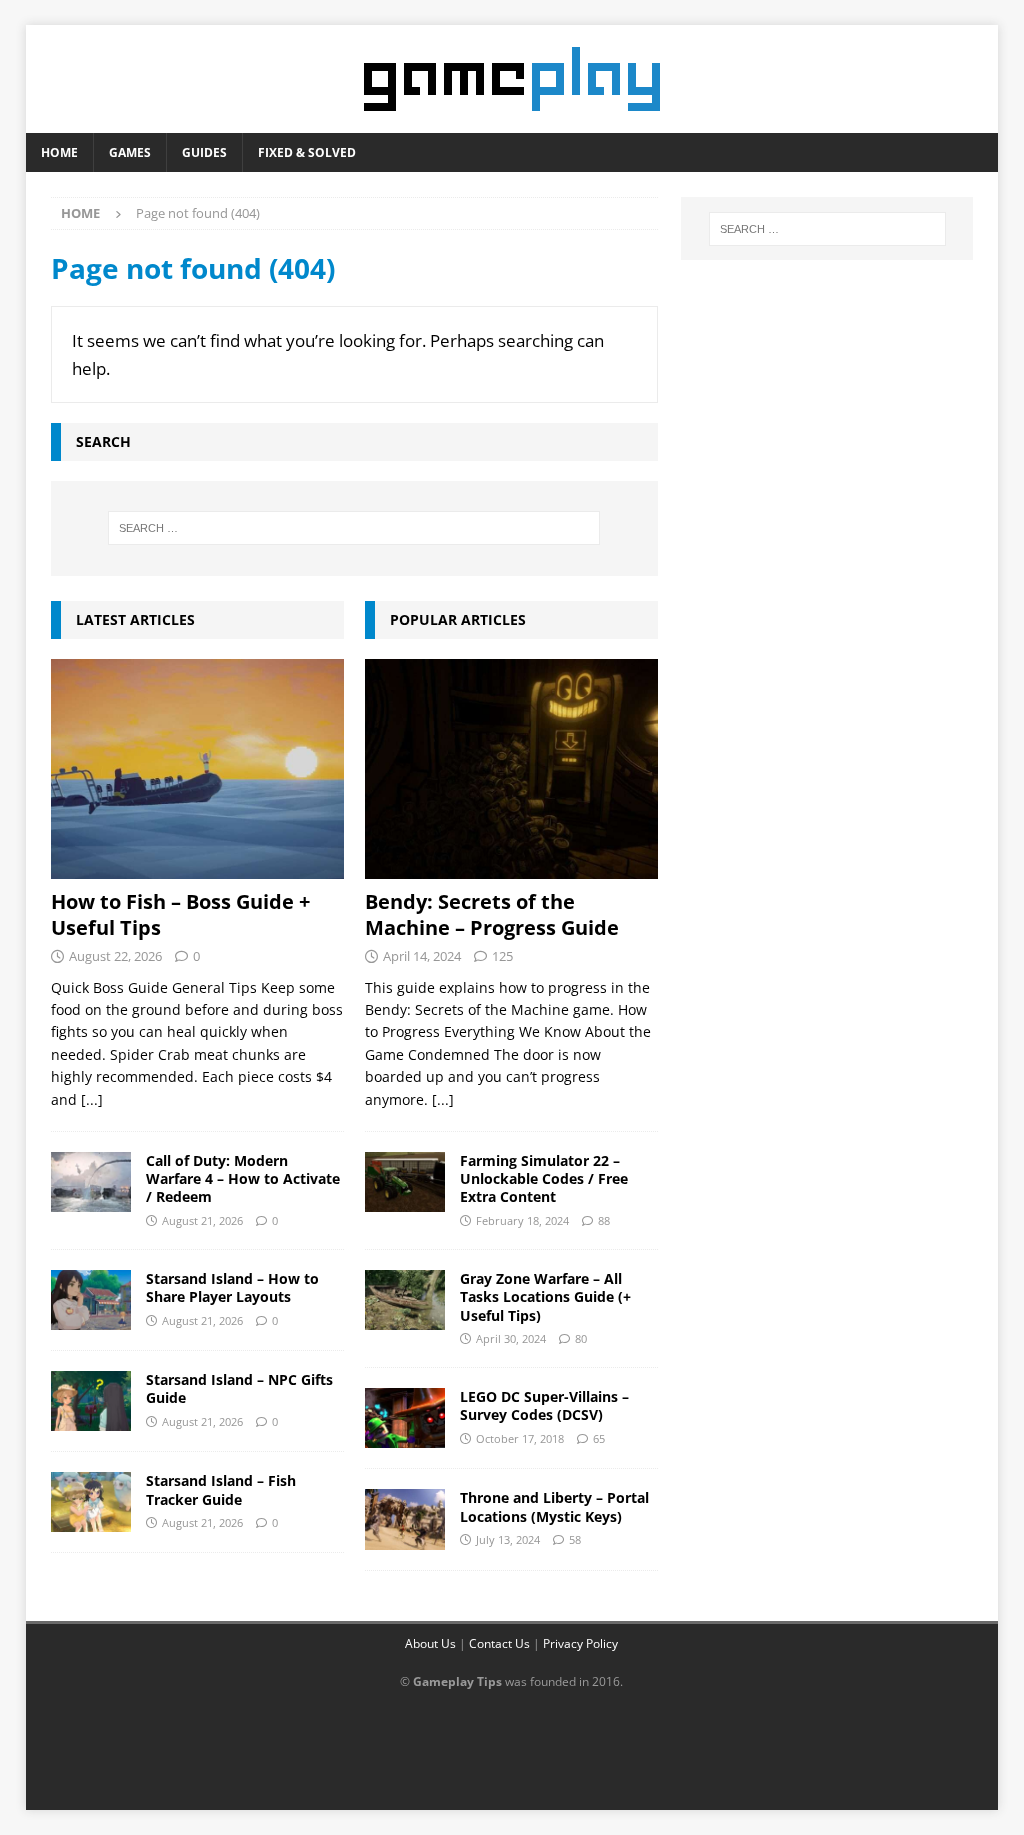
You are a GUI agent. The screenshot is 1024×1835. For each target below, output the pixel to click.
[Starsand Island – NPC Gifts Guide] (91, 1401)
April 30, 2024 (511, 1338)
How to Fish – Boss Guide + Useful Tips (180, 914)
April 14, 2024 (422, 956)
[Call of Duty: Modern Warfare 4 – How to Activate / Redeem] (91, 1182)
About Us (430, 1643)
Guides (204, 152)
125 (502, 956)
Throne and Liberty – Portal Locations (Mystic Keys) (554, 1506)
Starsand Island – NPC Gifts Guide (239, 1388)
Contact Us (499, 1643)
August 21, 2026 (202, 1220)
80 (581, 1338)
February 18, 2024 (522, 1220)
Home (59, 152)
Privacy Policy (580, 1643)
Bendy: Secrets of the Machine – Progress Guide (492, 914)
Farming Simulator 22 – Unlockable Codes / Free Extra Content (544, 1178)
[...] (92, 1099)
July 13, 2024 (508, 1539)
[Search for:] (354, 528)
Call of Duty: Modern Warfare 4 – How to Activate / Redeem (243, 1178)
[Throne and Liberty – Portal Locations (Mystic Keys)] (405, 1519)
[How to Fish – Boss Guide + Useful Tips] (197, 769)
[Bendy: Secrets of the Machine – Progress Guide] (511, 769)
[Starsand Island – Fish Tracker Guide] (91, 1502)
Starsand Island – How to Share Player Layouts (232, 1287)
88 (604, 1220)
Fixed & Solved (307, 152)
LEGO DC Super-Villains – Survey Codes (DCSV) (544, 1405)
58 (575, 1539)
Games (130, 152)
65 (599, 1438)
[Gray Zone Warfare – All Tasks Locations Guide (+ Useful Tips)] (405, 1300)
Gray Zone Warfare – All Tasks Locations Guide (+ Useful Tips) (545, 1296)
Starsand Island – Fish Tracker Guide (221, 1489)
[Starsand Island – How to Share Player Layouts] (91, 1300)
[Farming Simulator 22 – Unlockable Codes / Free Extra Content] (405, 1182)
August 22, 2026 (115, 956)
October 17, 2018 (520, 1438)
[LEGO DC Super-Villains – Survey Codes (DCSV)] (405, 1418)
